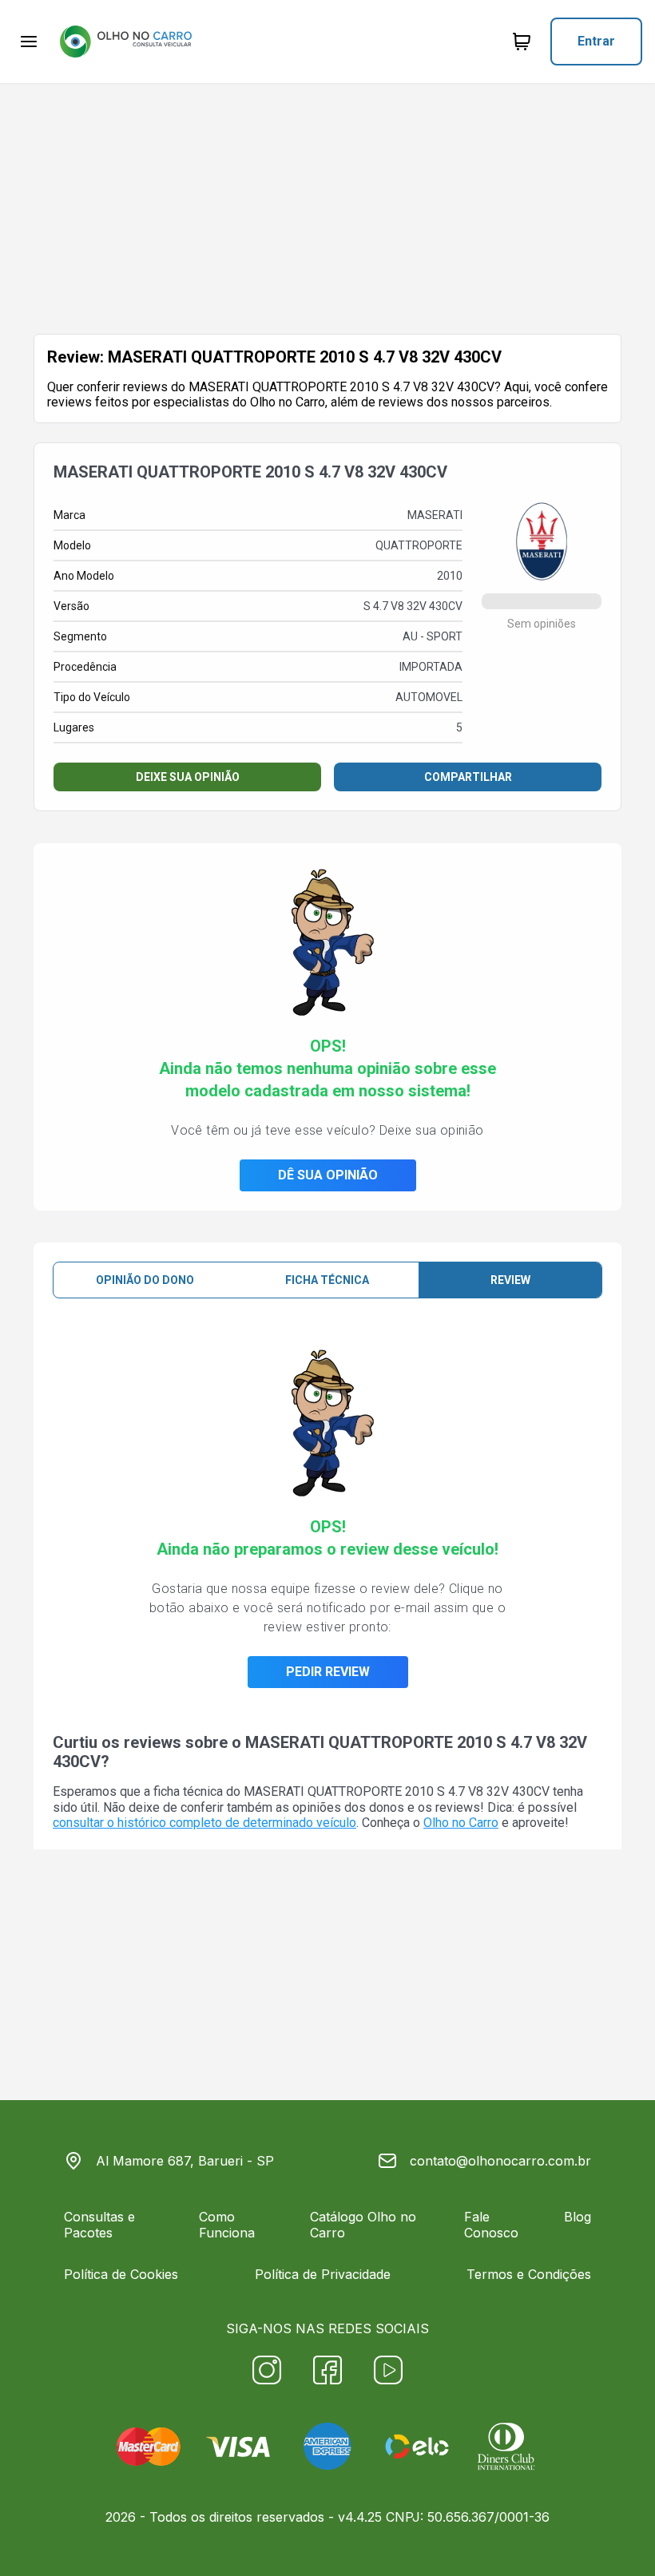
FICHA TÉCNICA (327, 1280)
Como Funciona (227, 2225)
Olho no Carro (461, 1823)
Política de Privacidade (323, 2274)
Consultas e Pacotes (99, 2225)
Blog (578, 2217)
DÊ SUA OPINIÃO (328, 1175)
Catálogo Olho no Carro (363, 2225)
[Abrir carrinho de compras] (522, 42)
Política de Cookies (121, 2274)
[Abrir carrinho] (29, 42)
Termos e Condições (529, 2274)
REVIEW (510, 1280)
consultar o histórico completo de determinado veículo (204, 1823)
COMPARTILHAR (468, 777)
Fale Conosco (491, 2225)
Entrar (596, 41)
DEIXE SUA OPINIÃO (188, 777)
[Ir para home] (125, 42)
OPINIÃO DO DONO (145, 1280)
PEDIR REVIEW (328, 1672)
